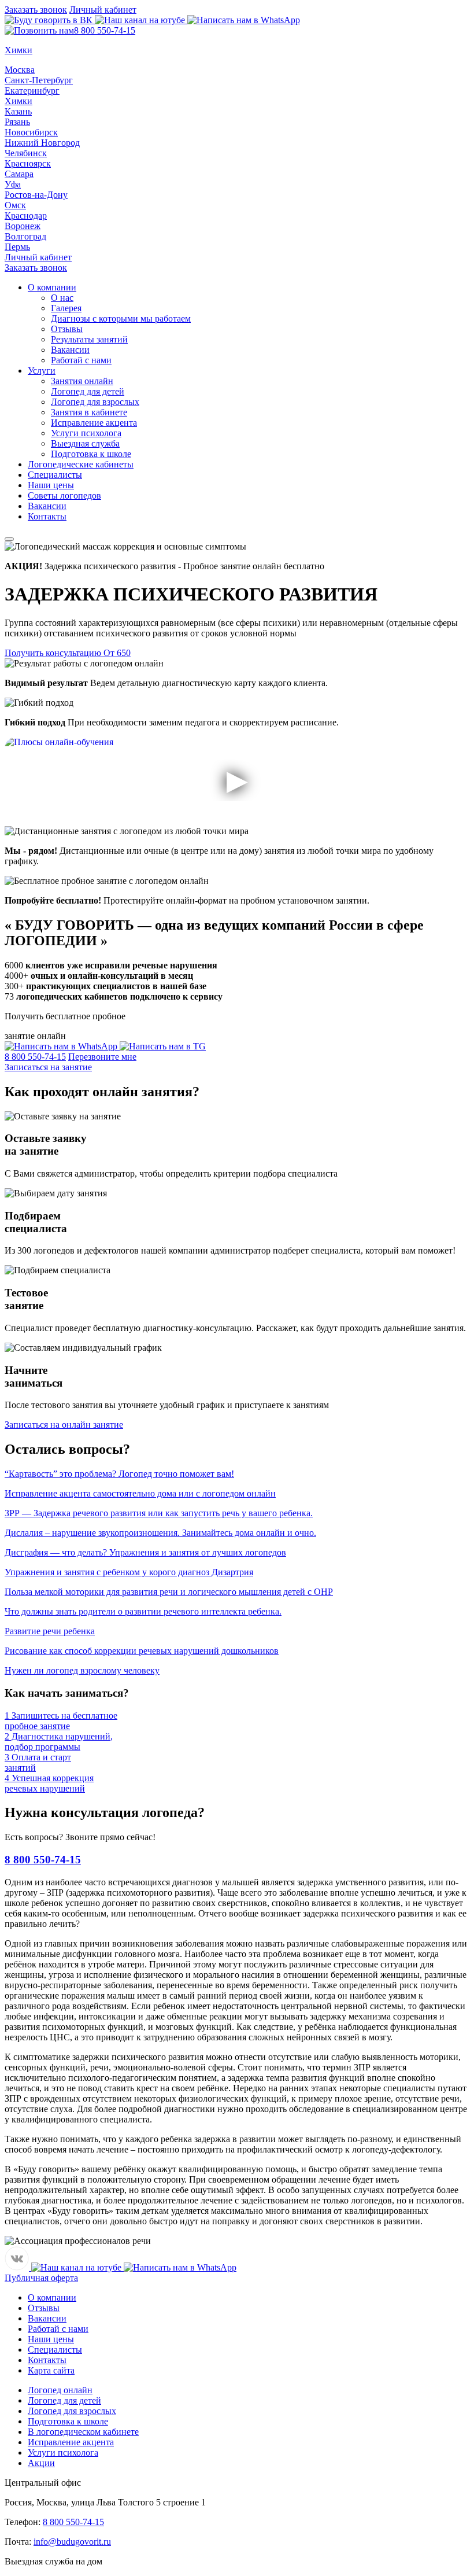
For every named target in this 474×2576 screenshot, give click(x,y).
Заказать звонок (36, 10)
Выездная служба (85, 443)
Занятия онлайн (82, 381)
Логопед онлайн (60, 2390)
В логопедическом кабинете (83, 2432)
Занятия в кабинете (89, 412)
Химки (18, 101)
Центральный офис (43, 2483)
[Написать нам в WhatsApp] (244, 20)
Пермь (17, 247)
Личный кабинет (103, 10)
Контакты (47, 516)
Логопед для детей (88, 391)
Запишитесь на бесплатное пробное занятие (61, 1721)
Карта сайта (51, 2370)
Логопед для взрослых (95, 402)
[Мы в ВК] (50, 20)
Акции (41, 2463)
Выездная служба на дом (53, 2561)
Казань (18, 111)
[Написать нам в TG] (163, 1046)
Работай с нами (81, 360)
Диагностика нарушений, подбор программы (59, 1742)
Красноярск (28, 163)
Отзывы (67, 329)
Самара (19, 174)
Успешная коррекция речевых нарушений (49, 1783)
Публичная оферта (41, 2278)
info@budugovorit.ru (72, 2542)
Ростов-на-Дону (36, 195)
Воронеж (23, 226)
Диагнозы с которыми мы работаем (121, 318)
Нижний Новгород (42, 143)
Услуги (42, 371)
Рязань (17, 122)
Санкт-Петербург (39, 80)
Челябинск (26, 153)
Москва (20, 70)
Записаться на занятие (48, 1067)
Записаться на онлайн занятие (64, 1425)
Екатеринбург (32, 91)
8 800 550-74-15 (105, 30)
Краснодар (26, 215)
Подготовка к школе (91, 454)
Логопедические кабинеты (81, 464)
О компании (52, 287)
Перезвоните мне (102, 1057)
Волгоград (25, 236)
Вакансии (70, 350)
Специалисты (55, 475)
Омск (15, 205)
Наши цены (51, 485)
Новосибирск (31, 132)
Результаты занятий (89, 339)
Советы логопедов (64, 495)
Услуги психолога (86, 433)
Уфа (13, 184)
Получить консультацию (68, 653)
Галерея (66, 308)
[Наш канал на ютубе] (141, 20)
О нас (62, 298)
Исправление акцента (94, 423)
